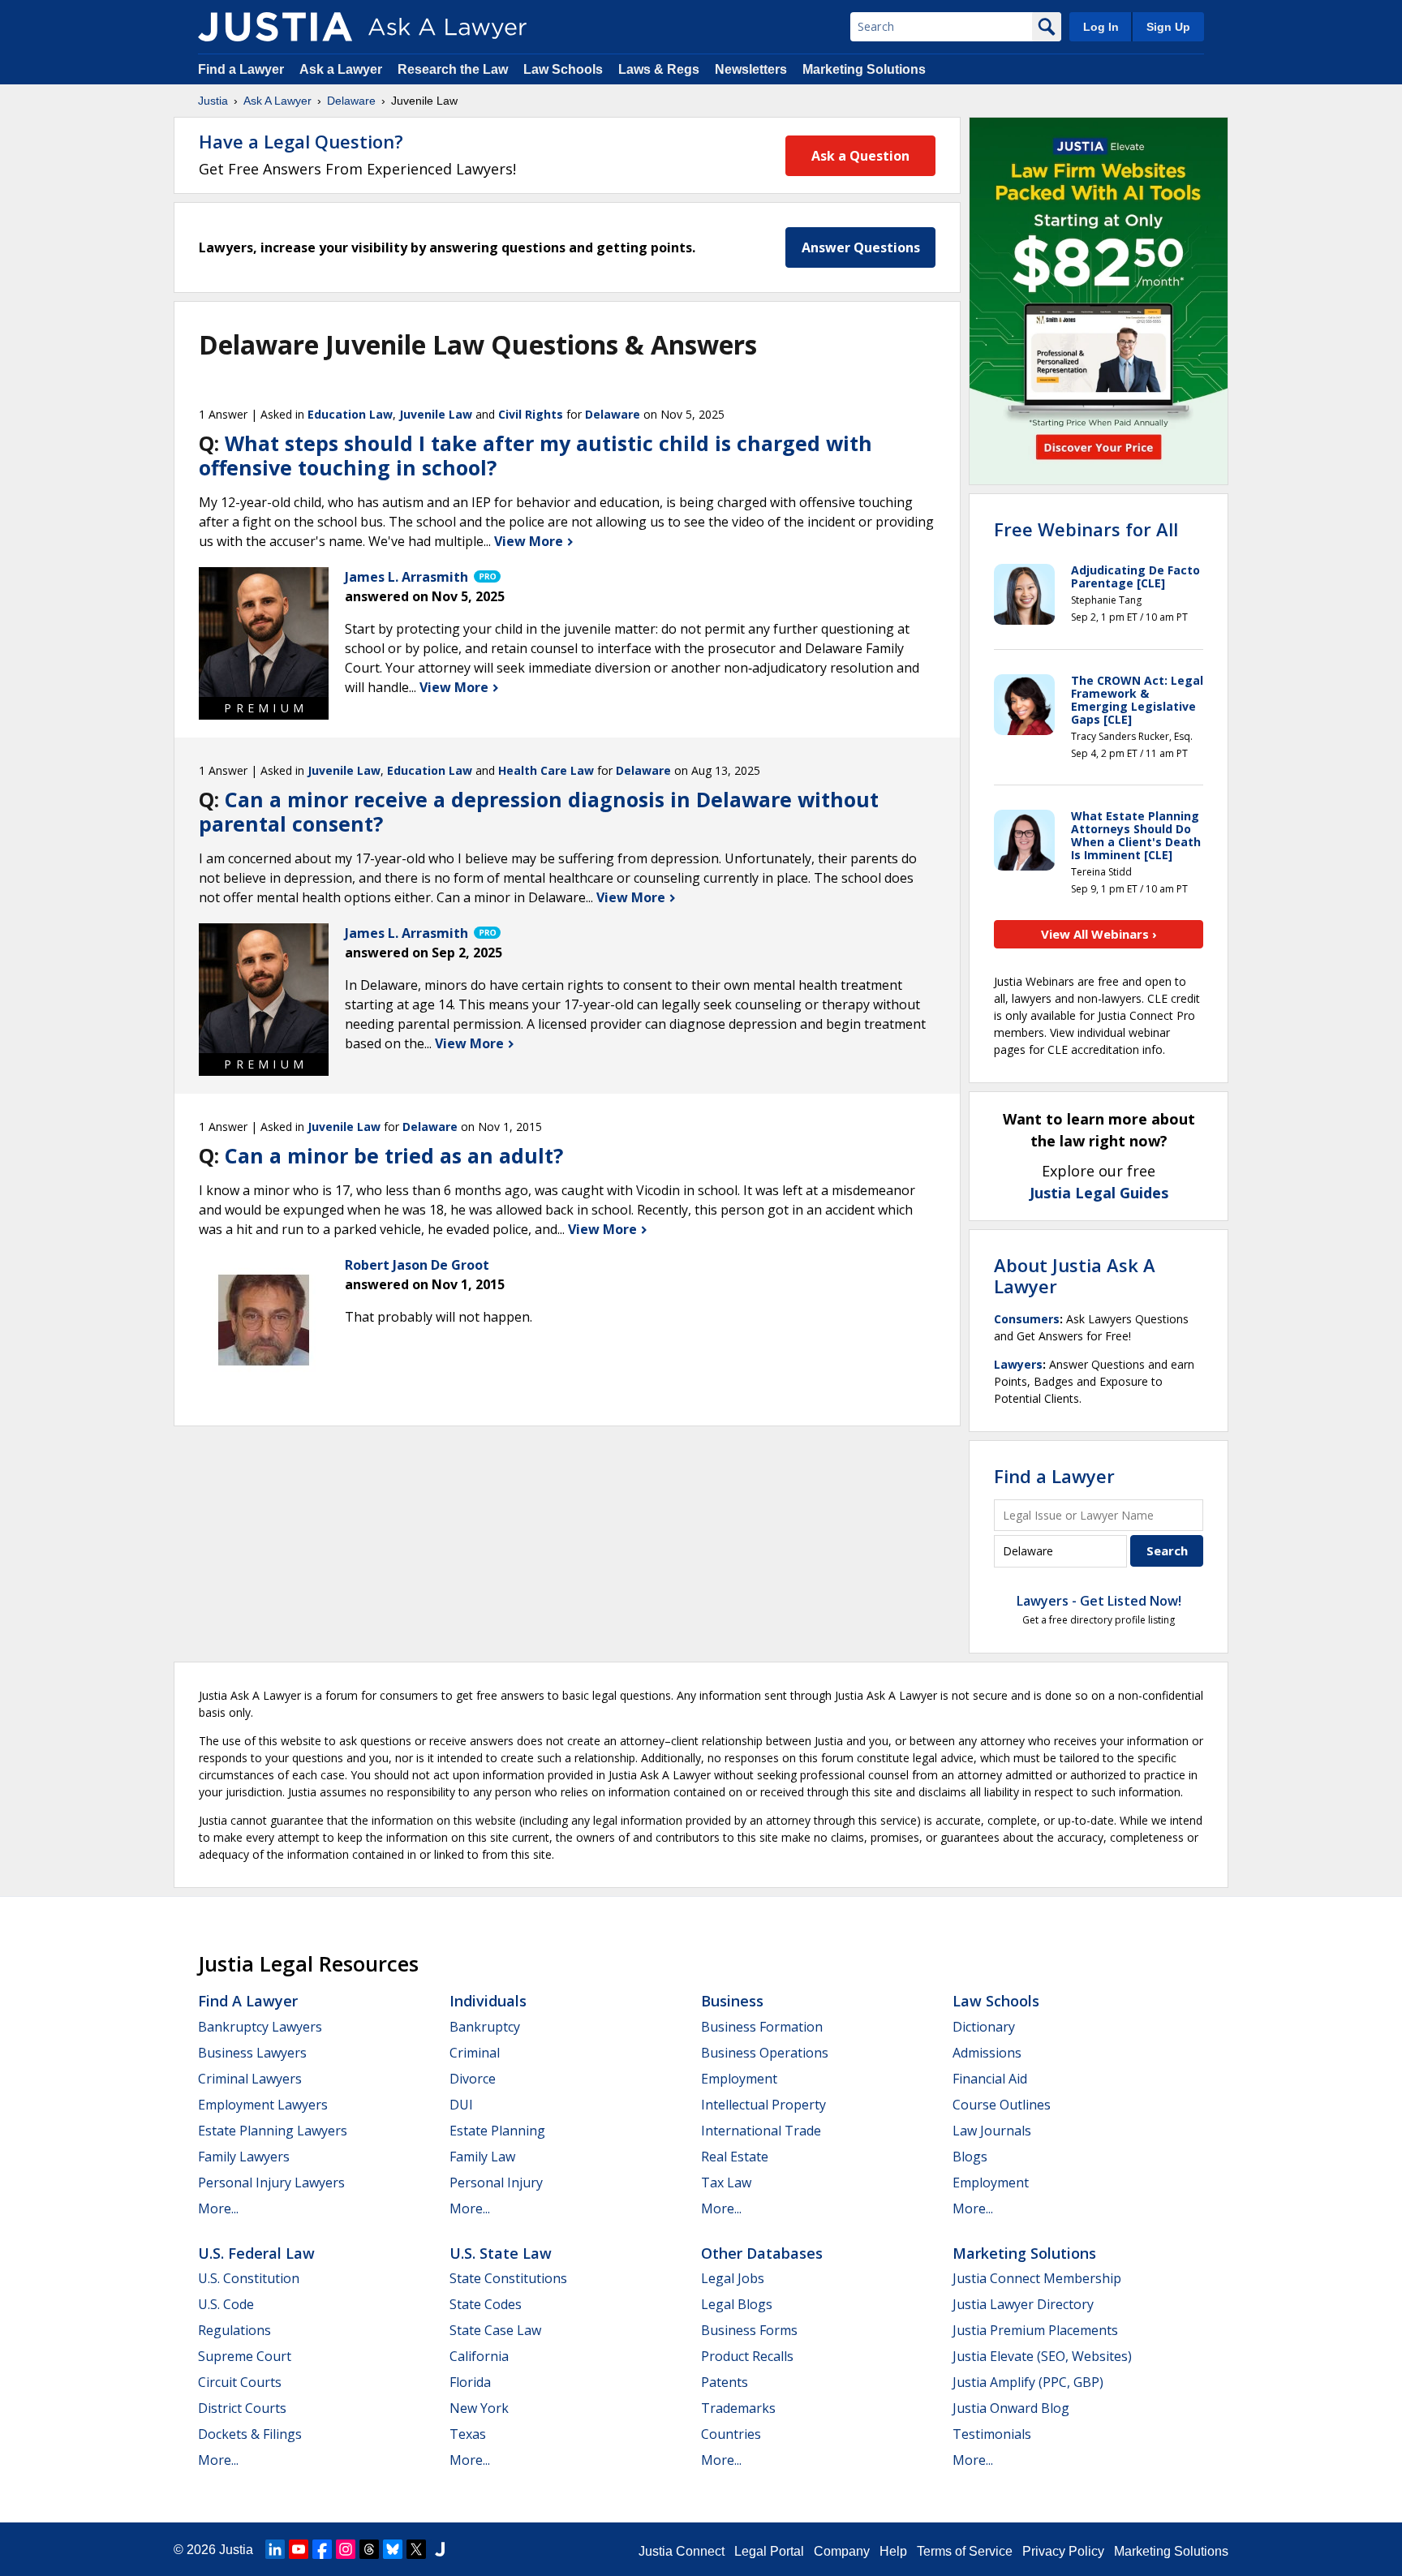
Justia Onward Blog (1011, 2408)
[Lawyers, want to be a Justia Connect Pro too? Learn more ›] (486, 577)
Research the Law (453, 69)
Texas (468, 2434)
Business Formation (762, 2027)
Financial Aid (990, 2079)
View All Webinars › (1099, 934)
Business (732, 2001)
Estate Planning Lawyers (273, 2131)
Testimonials (992, 2434)
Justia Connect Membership (1037, 2278)
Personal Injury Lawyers (271, 2183)
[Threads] (369, 2549)
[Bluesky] (393, 2549)
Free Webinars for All (1086, 529)
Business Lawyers (252, 2053)
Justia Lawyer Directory (1023, 2304)
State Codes (486, 2304)
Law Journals (992, 2131)
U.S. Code (226, 2304)
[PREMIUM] (264, 632)
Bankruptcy (485, 2027)
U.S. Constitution (249, 2278)
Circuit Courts (240, 2382)
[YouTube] (299, 2549)
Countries (731, 2434)
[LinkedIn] (275, 2549)
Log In (1101, 27)
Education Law (350, 414)
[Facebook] (322, 2549)
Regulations (234, 2330)
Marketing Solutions (864, 69)
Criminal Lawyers (250, 2079)
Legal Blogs (737, 2304)
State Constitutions (508, 2278)
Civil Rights (531, 414)
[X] (416, 2549)
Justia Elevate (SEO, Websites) (1042, 2356)
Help (893, 2551)
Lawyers (1018, 1364)
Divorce (473, 2079)
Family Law (482, 2157)
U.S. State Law (501, 2253)
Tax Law (726, 2183)
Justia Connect (682, 2551)
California (479, 2356)
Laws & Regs (659, 69)
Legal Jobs (733, 2278)
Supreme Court (245, 2356)
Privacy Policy (1063, 2551)
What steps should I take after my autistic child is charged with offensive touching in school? (535, 455)
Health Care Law (546, 770)
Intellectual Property (763, 2105)
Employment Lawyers (263, 2105)
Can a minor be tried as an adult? (394, 1155)
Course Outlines (1002, 2105)
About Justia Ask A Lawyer (1075, 1275)
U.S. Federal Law (256, 2253)
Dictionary (984, 2027)
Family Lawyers (244, 2157)
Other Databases (762, 2253)
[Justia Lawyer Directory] (440, 2549)
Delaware (351, 101)
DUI (461, 2105)
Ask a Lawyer (342, 69)
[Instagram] (346, 2549)
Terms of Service (965, 2551)
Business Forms (749, 2330)
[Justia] (275, 27)
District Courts (242, 2408)
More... (218, 2208)
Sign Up (1168, 27)
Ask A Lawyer (277, 101)
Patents (725, 2382)
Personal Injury (496, 2183)
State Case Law (495, 2330)
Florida (470, 2382)
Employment (739, 2079)
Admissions (987, 2053)
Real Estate (735, 2157)
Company (842, 2551)
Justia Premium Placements (1035, 2330)
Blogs (970, 2157)
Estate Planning (497, 2131)
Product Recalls (747, 2356)
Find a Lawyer (241, 69)
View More (530, 541)
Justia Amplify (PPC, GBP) (1028, 2382)
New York (479, 2408)
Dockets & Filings (250, 2434)
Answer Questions (861, 247)
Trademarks (738, 2408)
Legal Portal (769, 2551)
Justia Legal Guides (1099, 1193)
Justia (213, 101)
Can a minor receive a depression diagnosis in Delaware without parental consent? (539, 811)
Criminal (475, 2053)
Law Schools (563, 69)
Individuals (488, 2001)
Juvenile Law (436, 414)
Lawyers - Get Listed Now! (1099, 1601)
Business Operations (765, 2053)
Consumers (1027, 1319)
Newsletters (751, 69)
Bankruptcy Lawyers (260, 2027)
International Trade (761, 2131)
